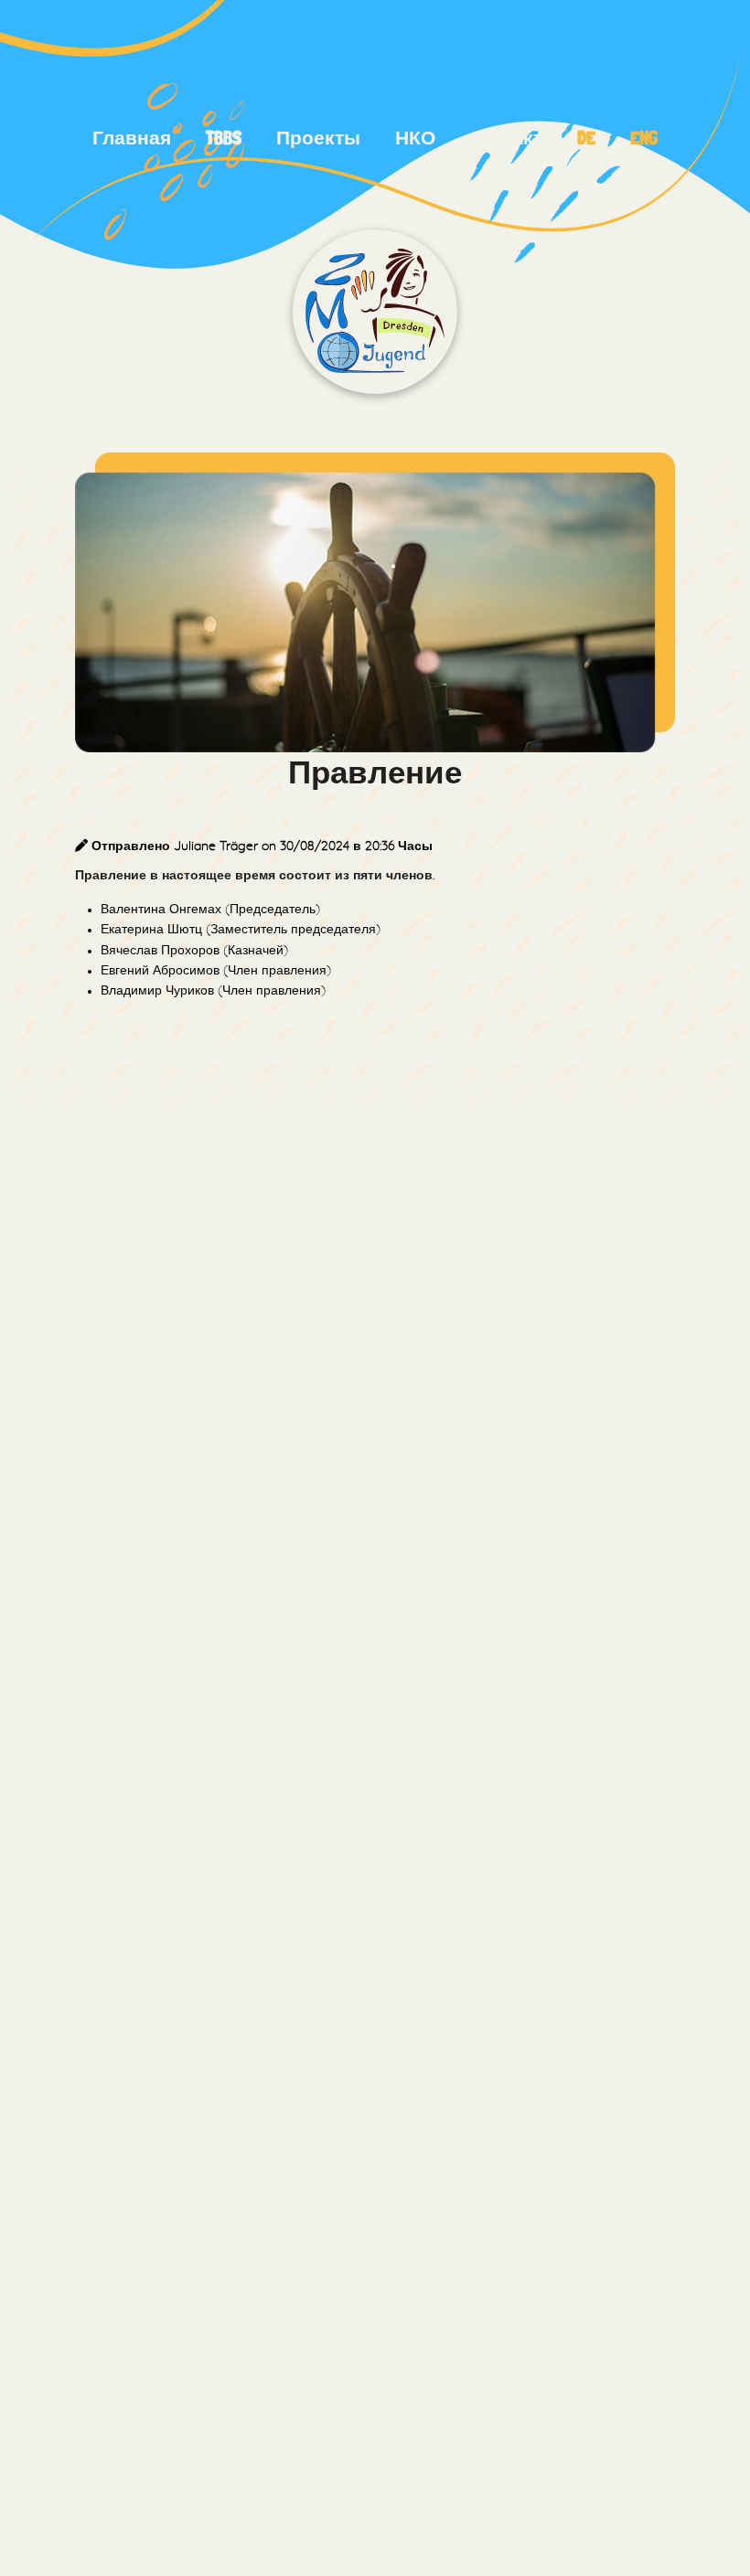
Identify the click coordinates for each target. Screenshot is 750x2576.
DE (586, 138)
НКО (415, 138)
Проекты (318, 138)
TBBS (224, 138)
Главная (132, 138)
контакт (506, 138)
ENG (644, 138)
